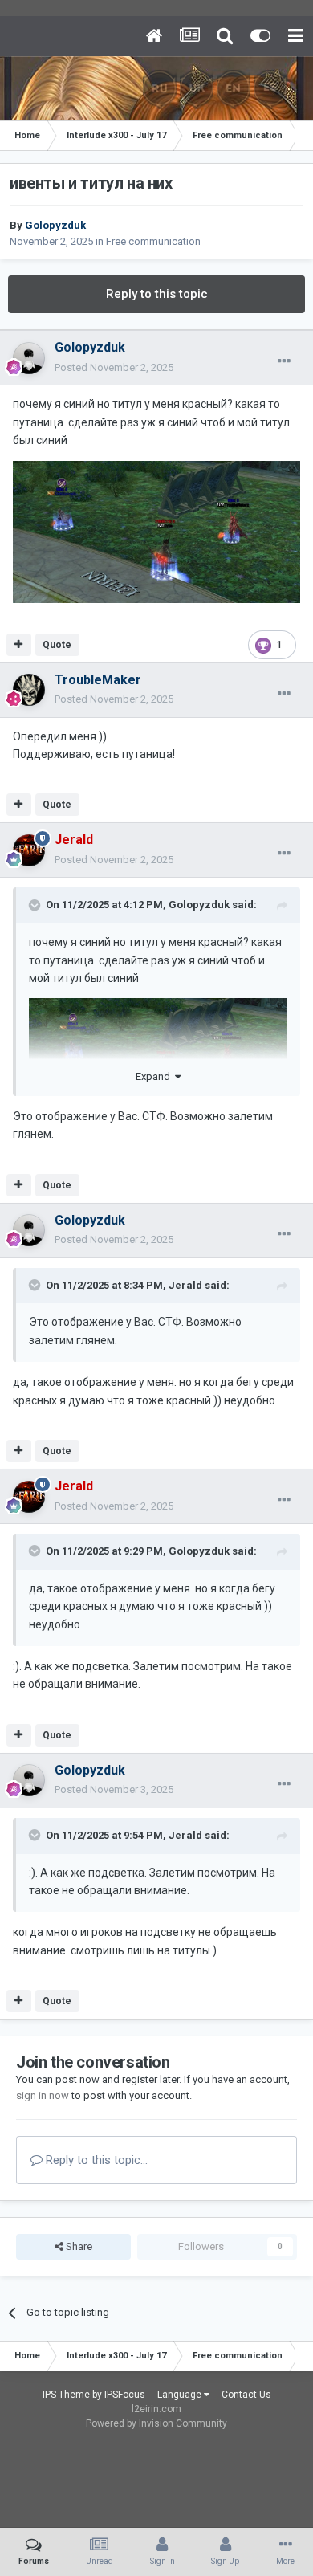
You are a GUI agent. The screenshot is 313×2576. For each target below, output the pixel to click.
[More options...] (284, 361)
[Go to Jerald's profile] (29, 850)
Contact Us (246, 2395)
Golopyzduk (199, 905)
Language (181, 2395)
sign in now (43, 2095)
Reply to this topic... (95, 2160)
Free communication (153, 241)
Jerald (185, 1285)
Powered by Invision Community (156, 2423)
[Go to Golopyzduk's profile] (29, 358)
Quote (57, 645)
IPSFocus (125, 2395)
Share (78, 2246)
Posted (114, 367)
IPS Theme (66, 2395)
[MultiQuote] (19, 645)
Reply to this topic (157, 294)
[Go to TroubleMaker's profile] (29, 690)
